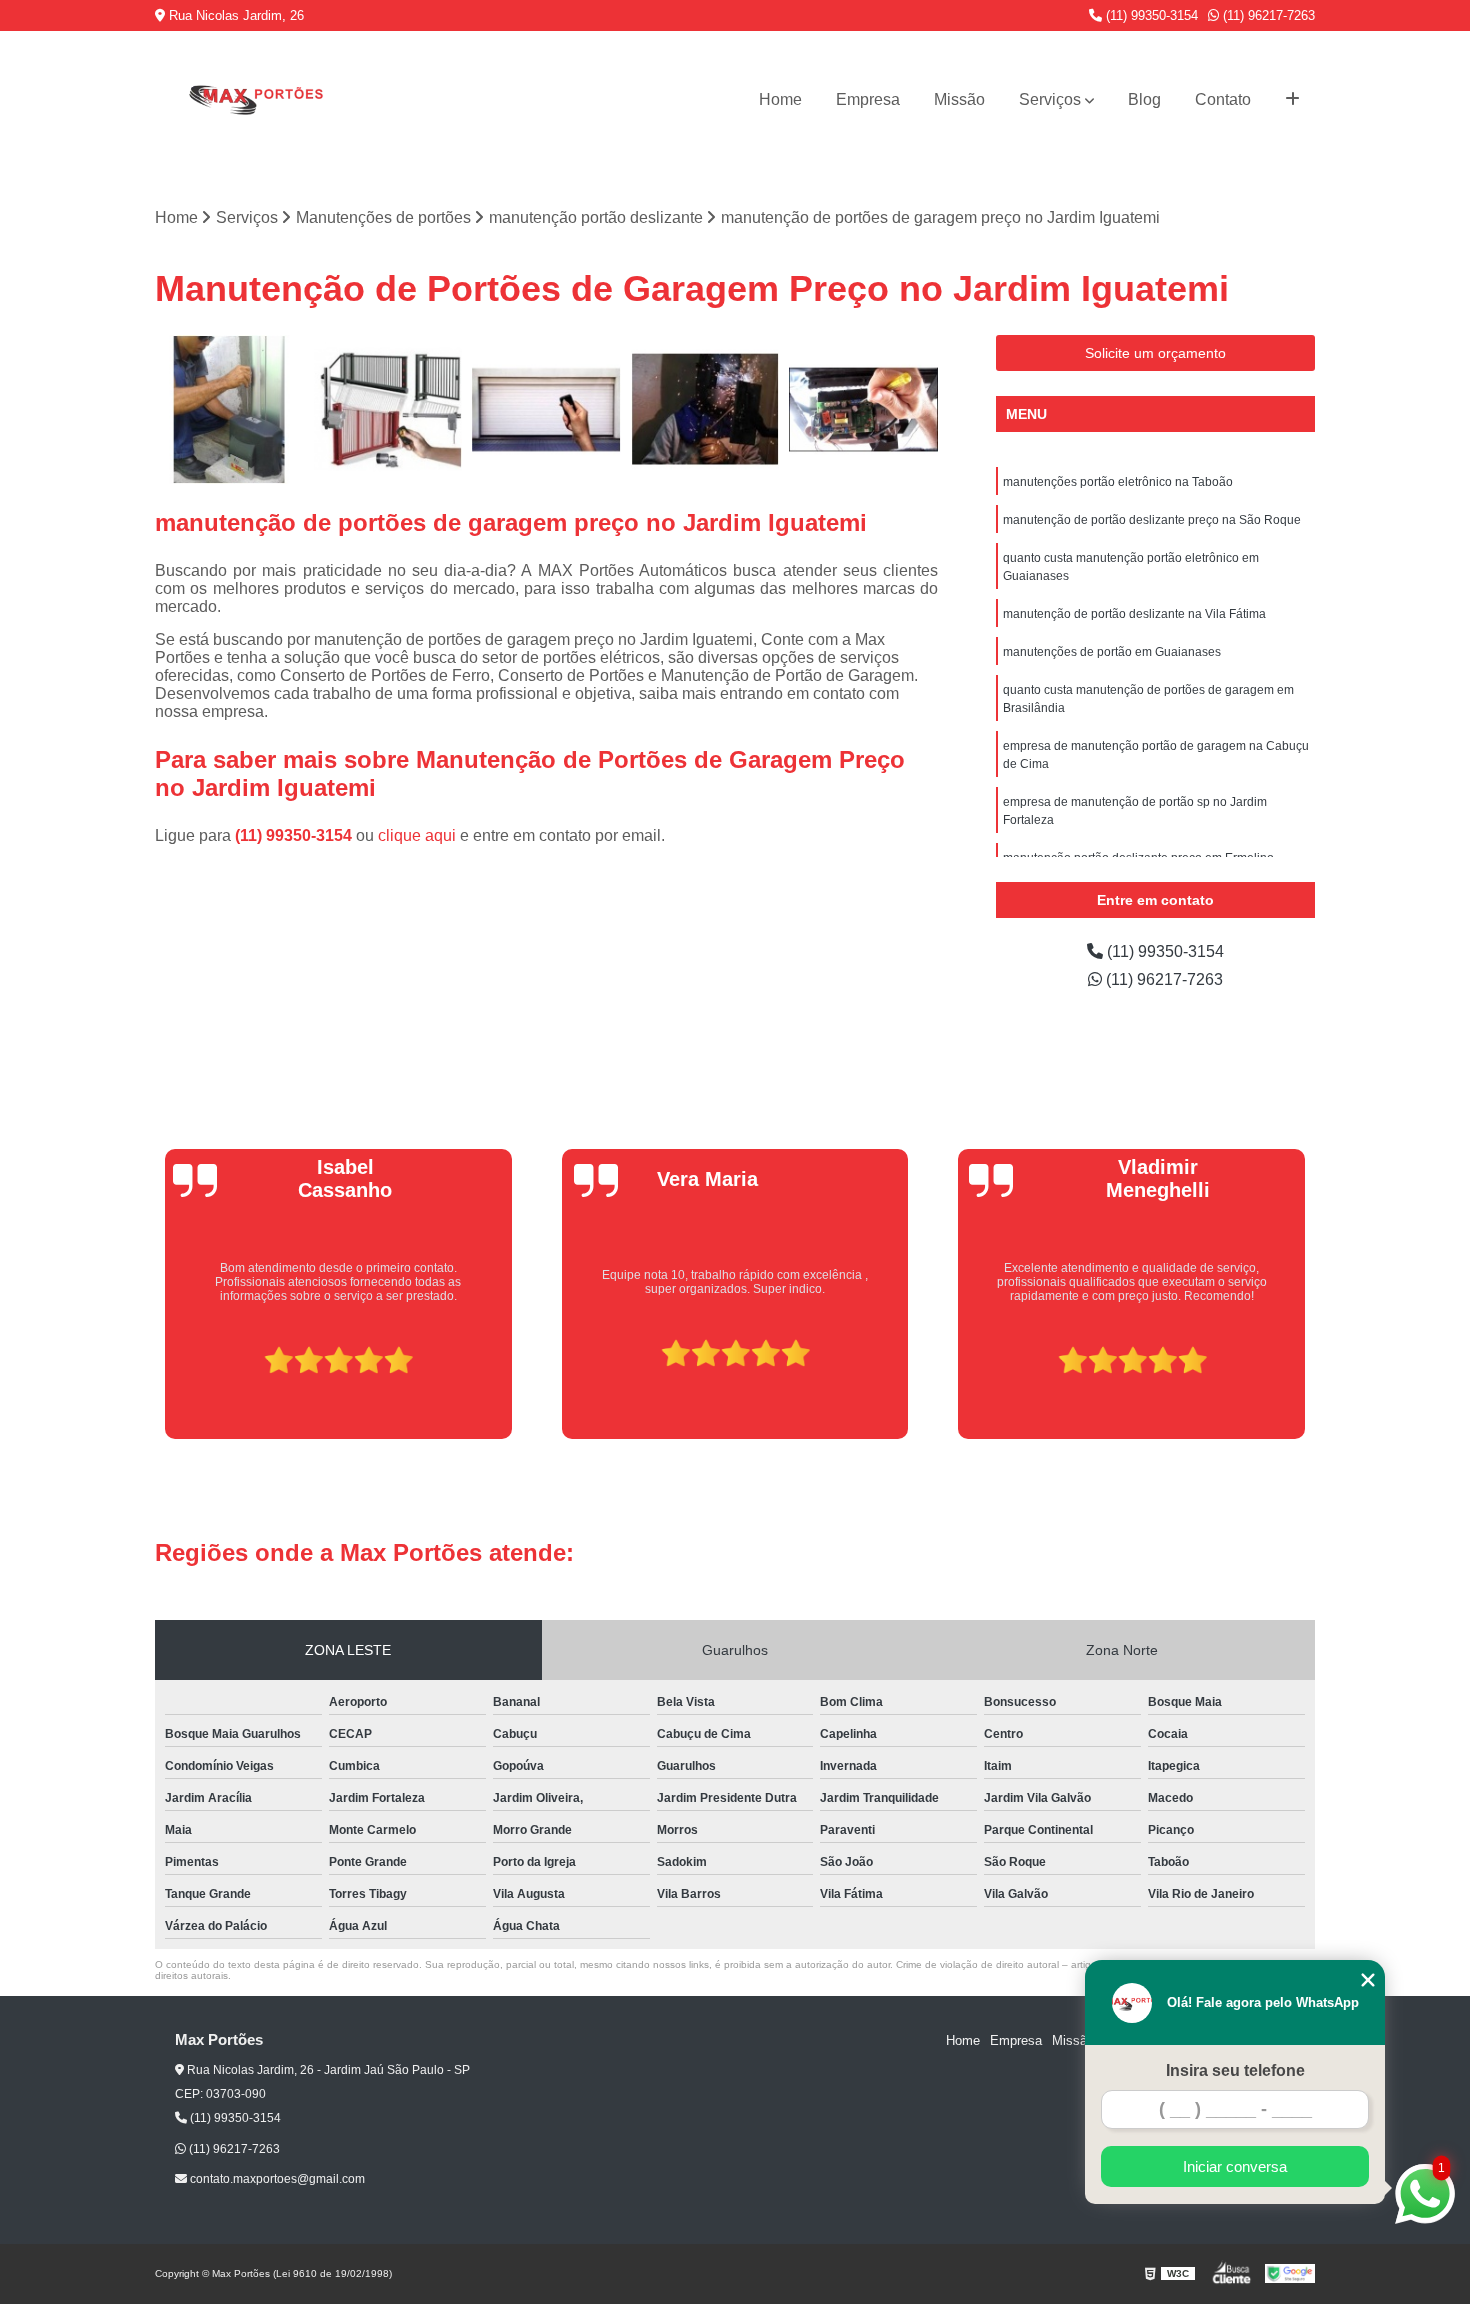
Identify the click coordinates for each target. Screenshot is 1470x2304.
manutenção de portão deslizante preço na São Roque (1152, 520)
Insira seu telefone (1235, 2070)
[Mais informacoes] (1292, 100)
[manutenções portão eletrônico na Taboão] (863, 409)
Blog (1144, 99)
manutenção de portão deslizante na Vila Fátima (1134, 614)
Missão (959, 99)
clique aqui (417, 835)
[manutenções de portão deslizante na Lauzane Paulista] (546, 409)
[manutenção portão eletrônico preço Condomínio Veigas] (229, 409)
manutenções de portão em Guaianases (1112, 652)
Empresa (868, 99)
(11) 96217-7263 (1267, 15)
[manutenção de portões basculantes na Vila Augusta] (705, 409)
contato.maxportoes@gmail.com (276, 2179)
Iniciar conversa (1235, 2166)
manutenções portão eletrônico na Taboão (1118, 482)
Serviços (1050, 99)
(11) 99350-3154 (1150, 15)
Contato (1223, 99)
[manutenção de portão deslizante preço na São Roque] (388, 409)
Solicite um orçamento (1155, 353)
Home (780, 99)
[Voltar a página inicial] (255, 99)
